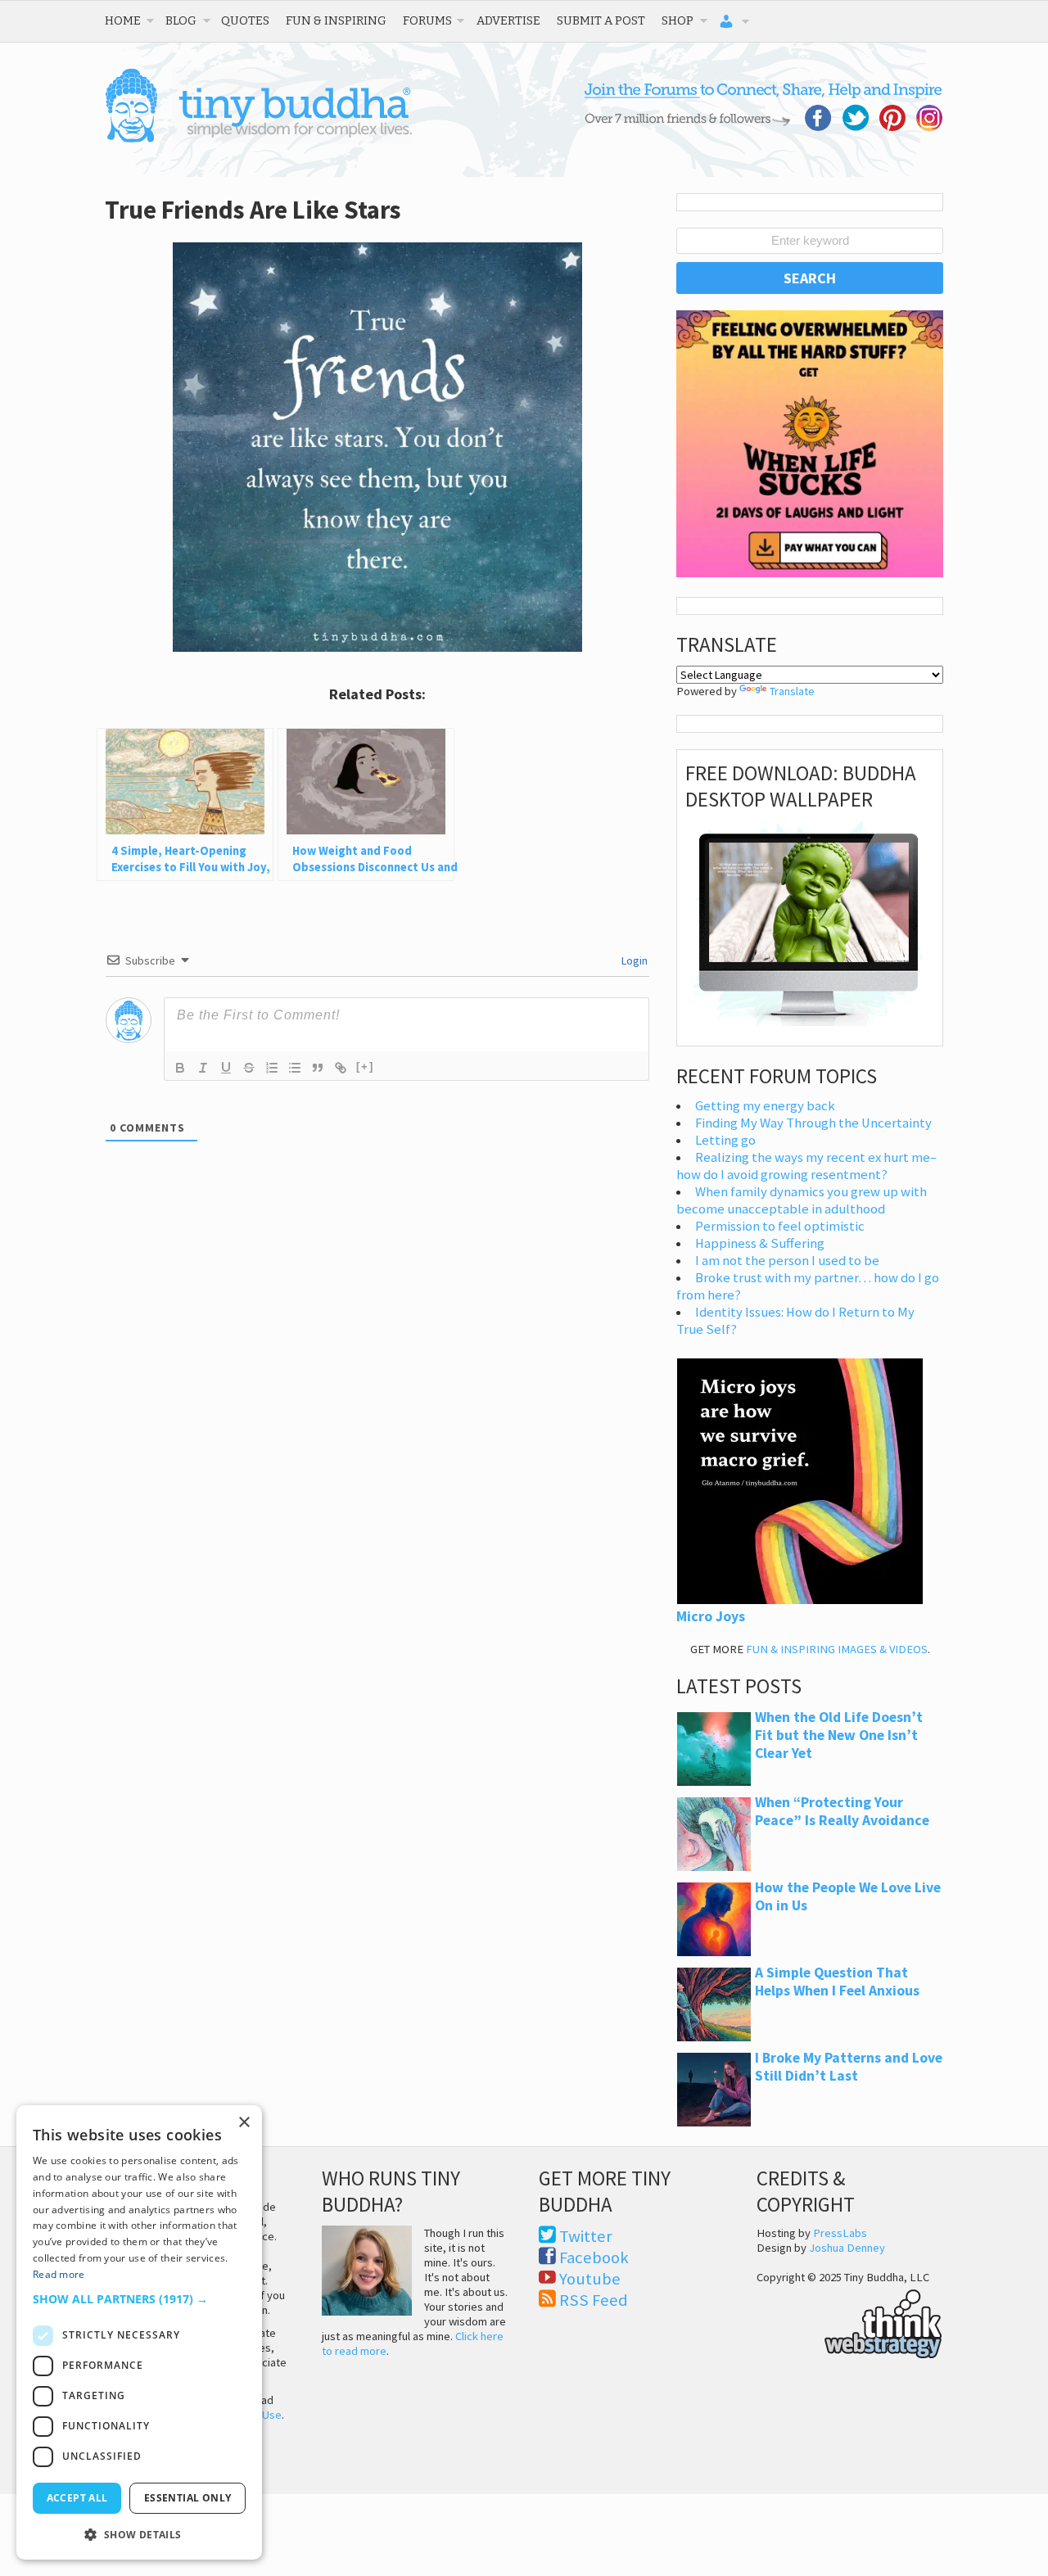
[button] (139, 2299)
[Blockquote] (318, 1068)
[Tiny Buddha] (258, 139)
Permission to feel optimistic (780, 1226)
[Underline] (226, 1068)
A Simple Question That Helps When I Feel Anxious (837, 1982)
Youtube (590, 2279)
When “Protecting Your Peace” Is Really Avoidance (842, 1811)
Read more (59, 2274)
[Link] (341, 1068)
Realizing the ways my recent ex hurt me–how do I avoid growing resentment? (806, 1166)
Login (633, 960)
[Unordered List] (295, 1068)
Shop (678, 20)
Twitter (586, 2236)
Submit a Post (601, 20)
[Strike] (249, 1068)
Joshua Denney (847, 2248)
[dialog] (139, 2332)
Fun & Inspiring (336, 20)
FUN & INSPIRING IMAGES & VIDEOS (837, 1649)
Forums (427, 20)
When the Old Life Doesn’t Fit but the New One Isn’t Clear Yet (839, 1735)
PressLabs (840, 2233)
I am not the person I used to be (787, 1261)
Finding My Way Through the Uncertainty (813, 1123)
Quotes (245, 20)
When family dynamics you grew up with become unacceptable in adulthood (802, 1200)
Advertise (508, 20)
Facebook (594, 2257)
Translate (792, 691)
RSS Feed (594, 2300)
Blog (181, 20)
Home (123, 20)
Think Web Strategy (849, 2321)
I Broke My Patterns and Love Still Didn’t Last (849, 2067)
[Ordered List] (272, 1068)
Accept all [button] (77, 2498)
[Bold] (180, 1068)
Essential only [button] (188, 2498)
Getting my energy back (765, 1106)
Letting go (725, 1140)
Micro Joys (711, 1616)
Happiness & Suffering (760, 1243)
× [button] (244, 2123)
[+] (365, 1067)
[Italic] (203, 1068)
